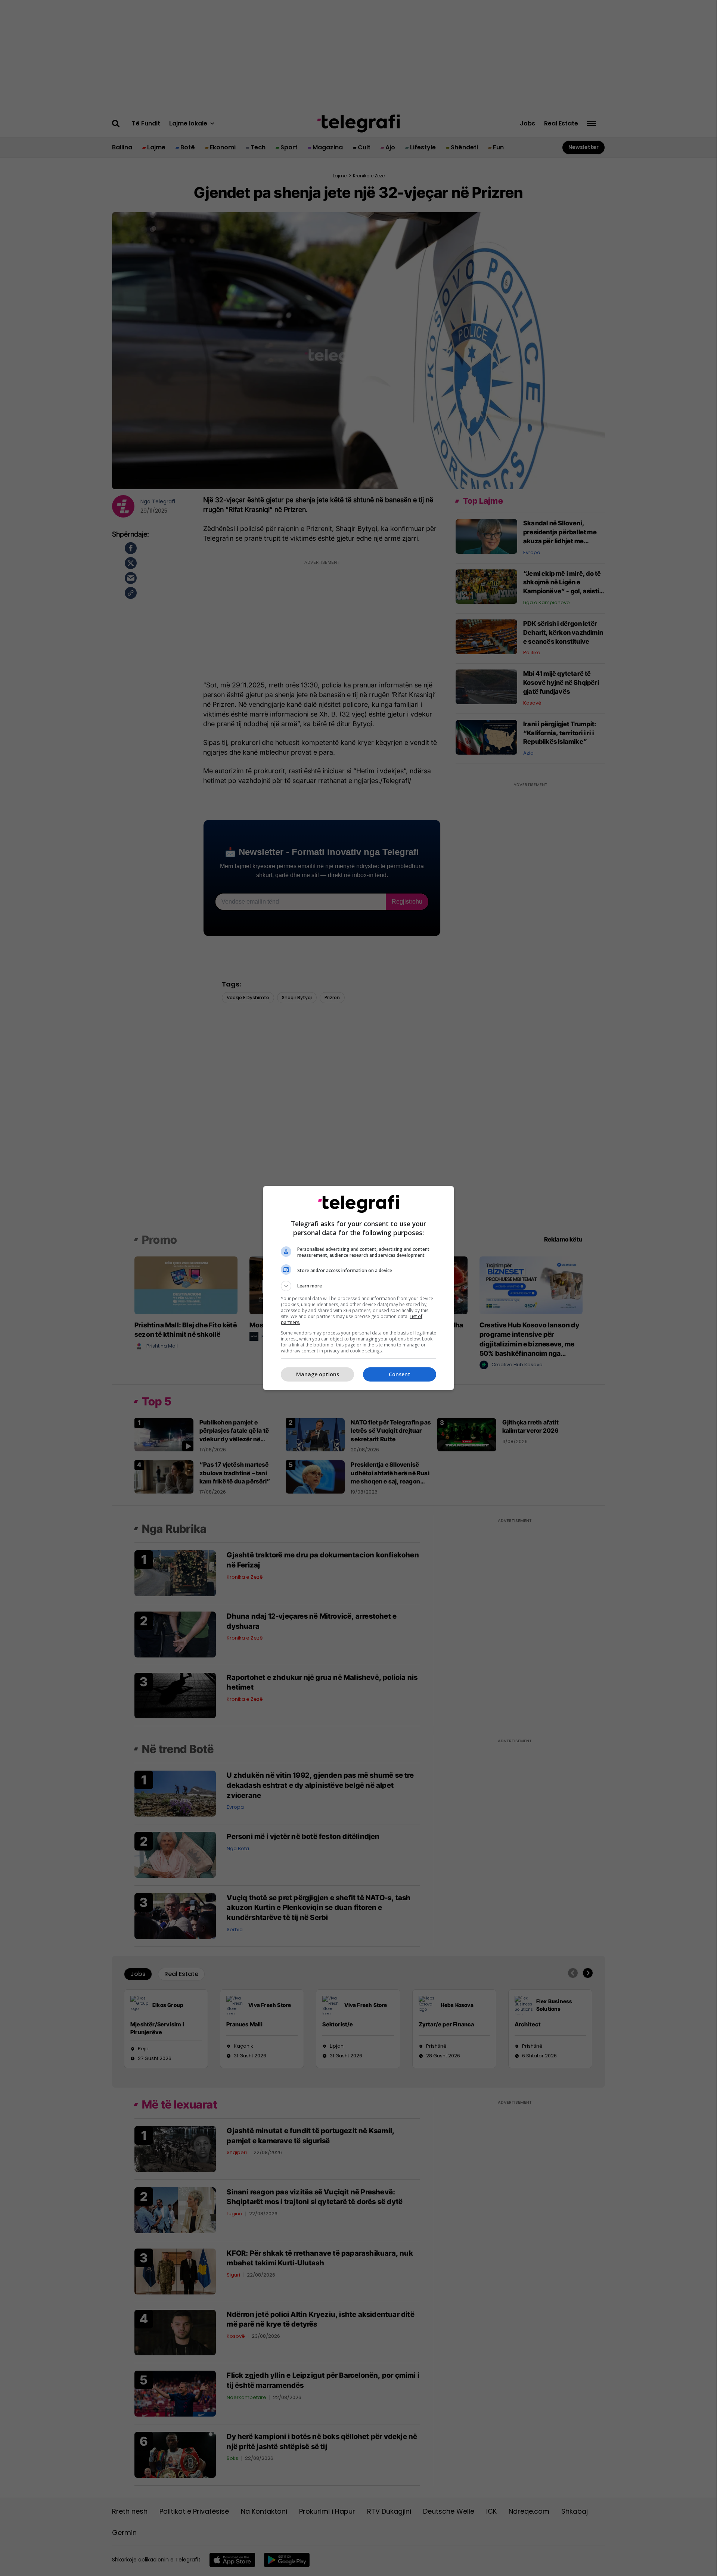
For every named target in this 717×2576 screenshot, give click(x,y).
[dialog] (358, 1288)
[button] (358, 1286)
